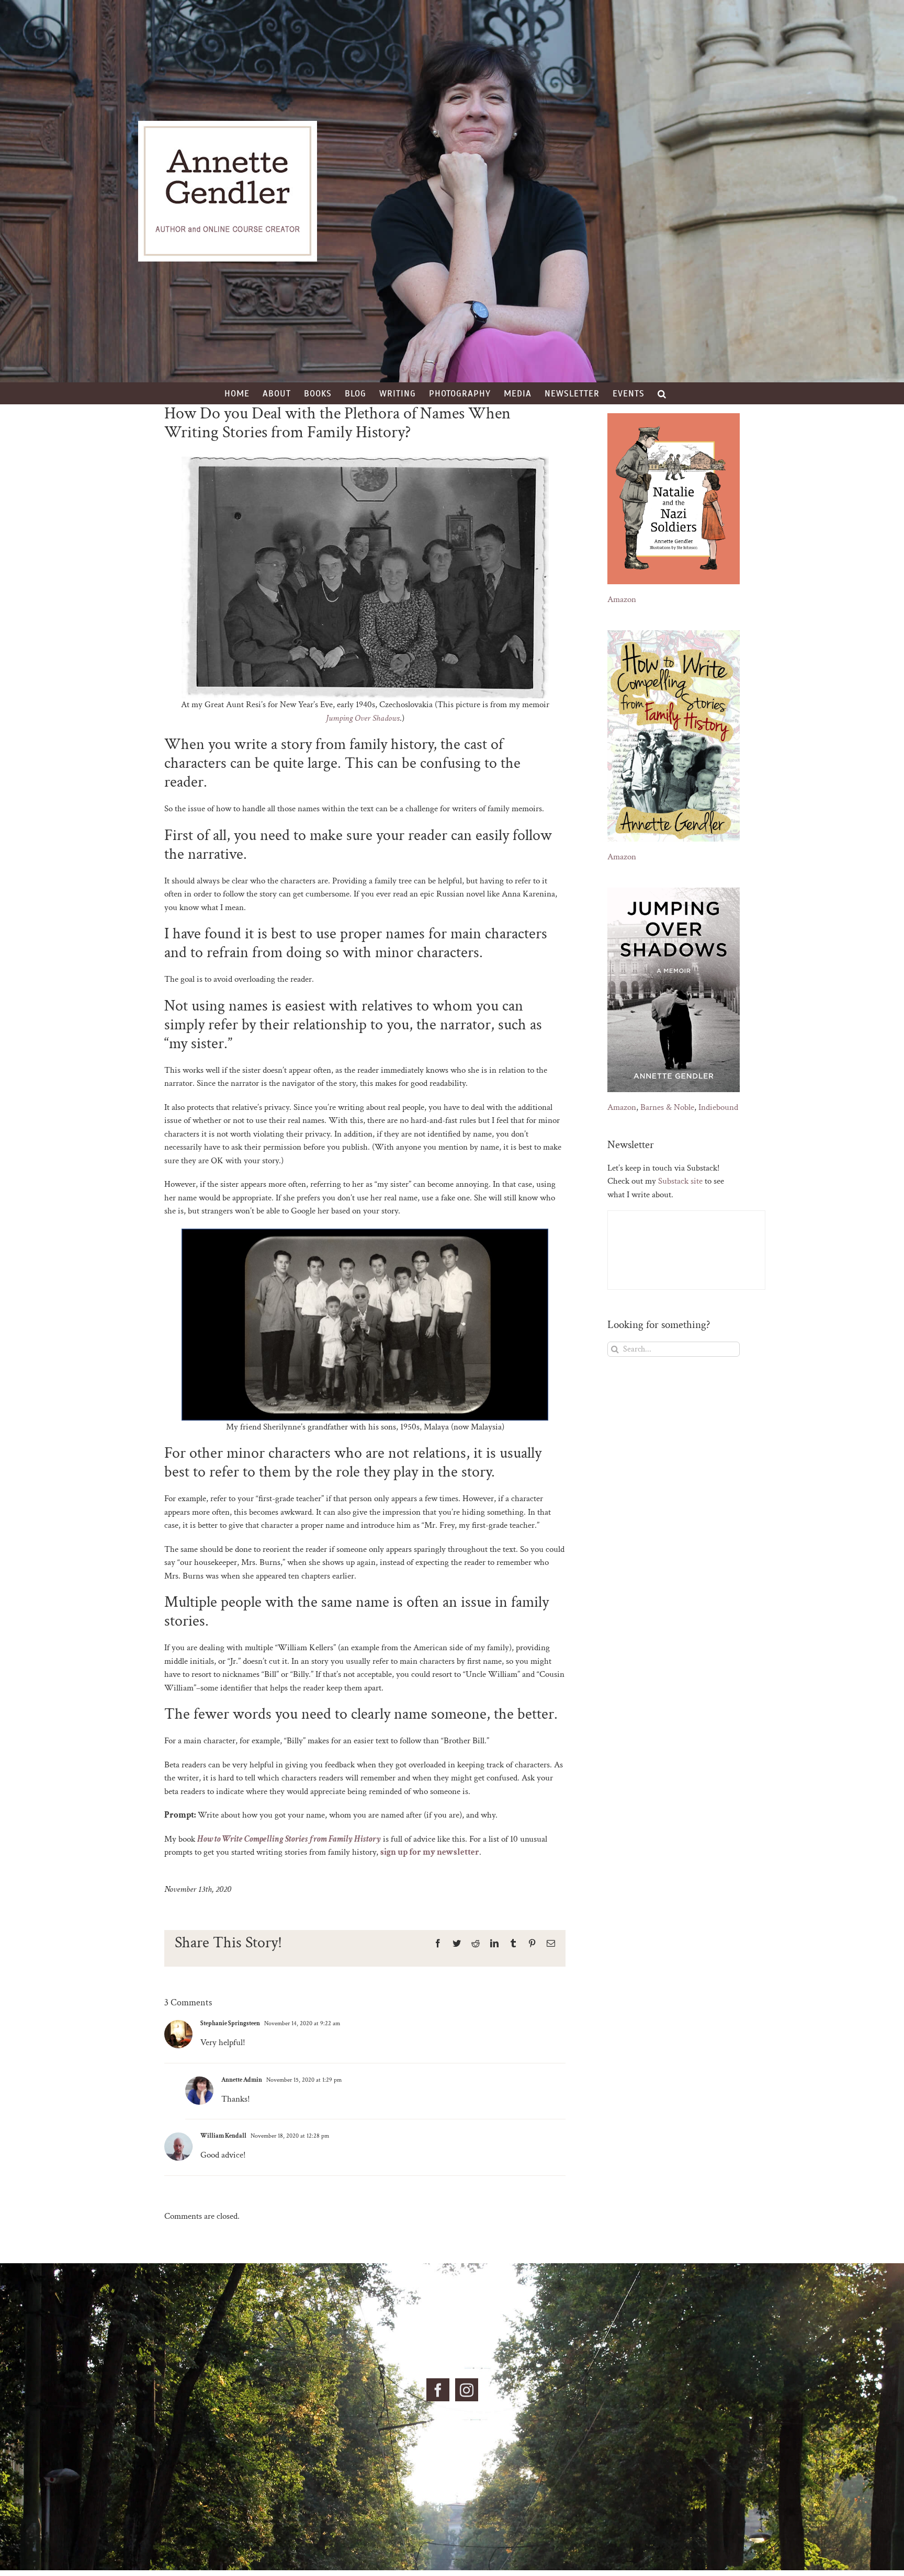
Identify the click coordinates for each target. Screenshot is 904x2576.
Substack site (680, 1181)
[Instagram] (467, 2390)
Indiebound (718, 1107)
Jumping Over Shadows (363, 718)
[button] (662, 393)
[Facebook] (438, 2390)
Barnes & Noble (667, 1107)
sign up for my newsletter (430, 1852)
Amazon (622, 599)
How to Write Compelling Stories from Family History (289, 1839)
